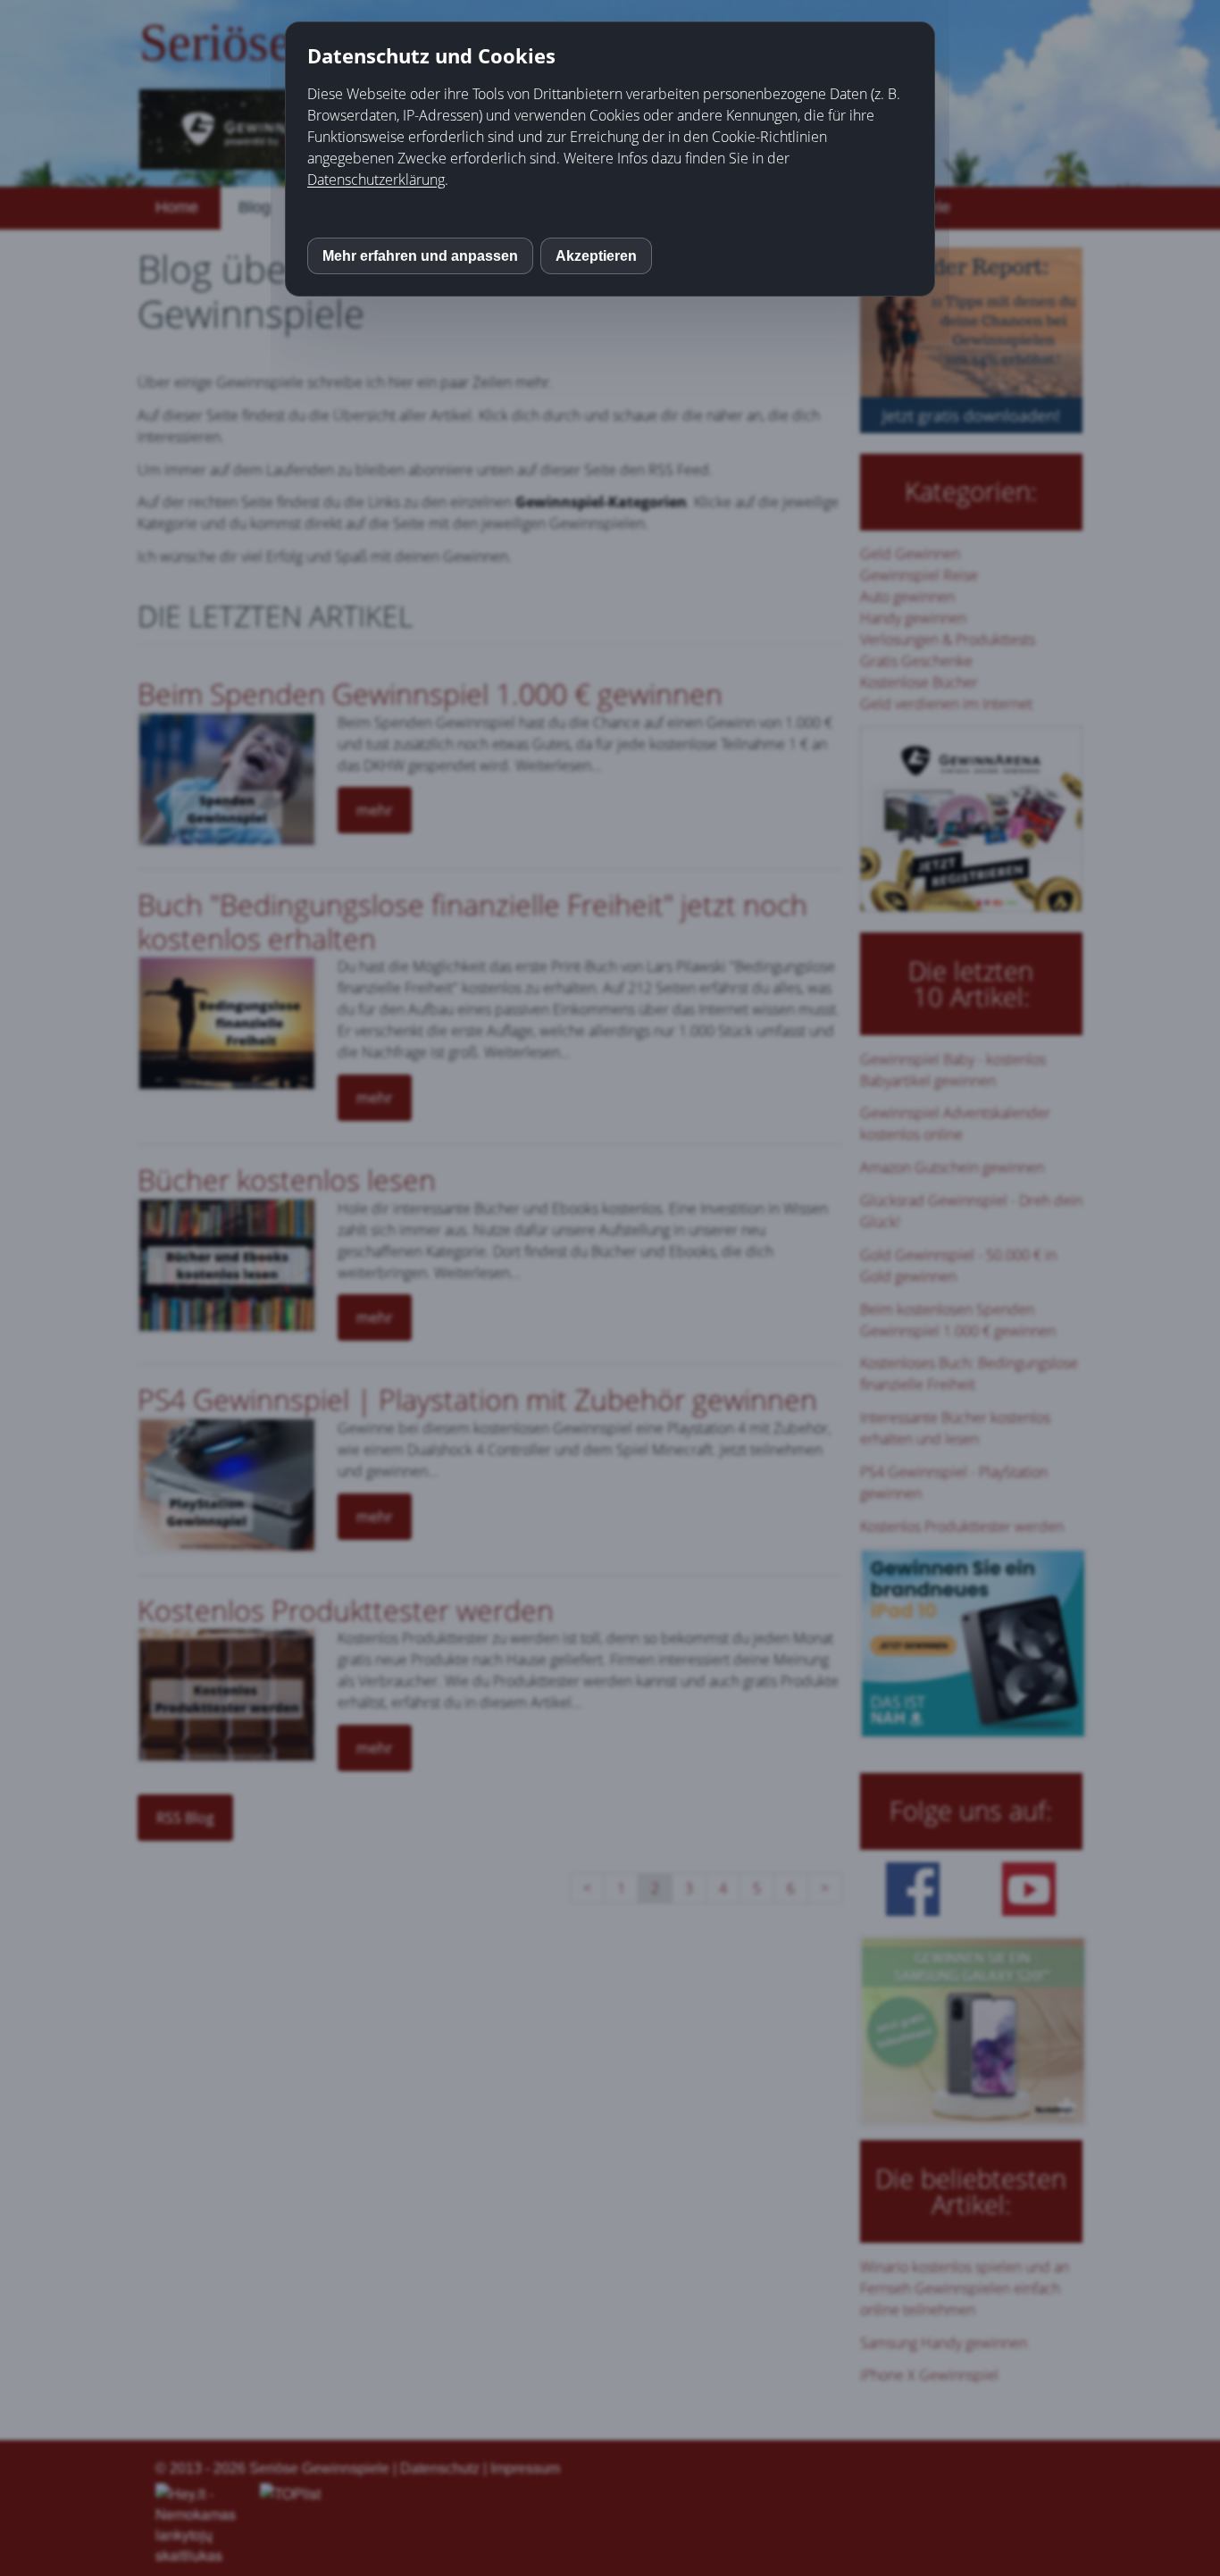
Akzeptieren (596, 256)
